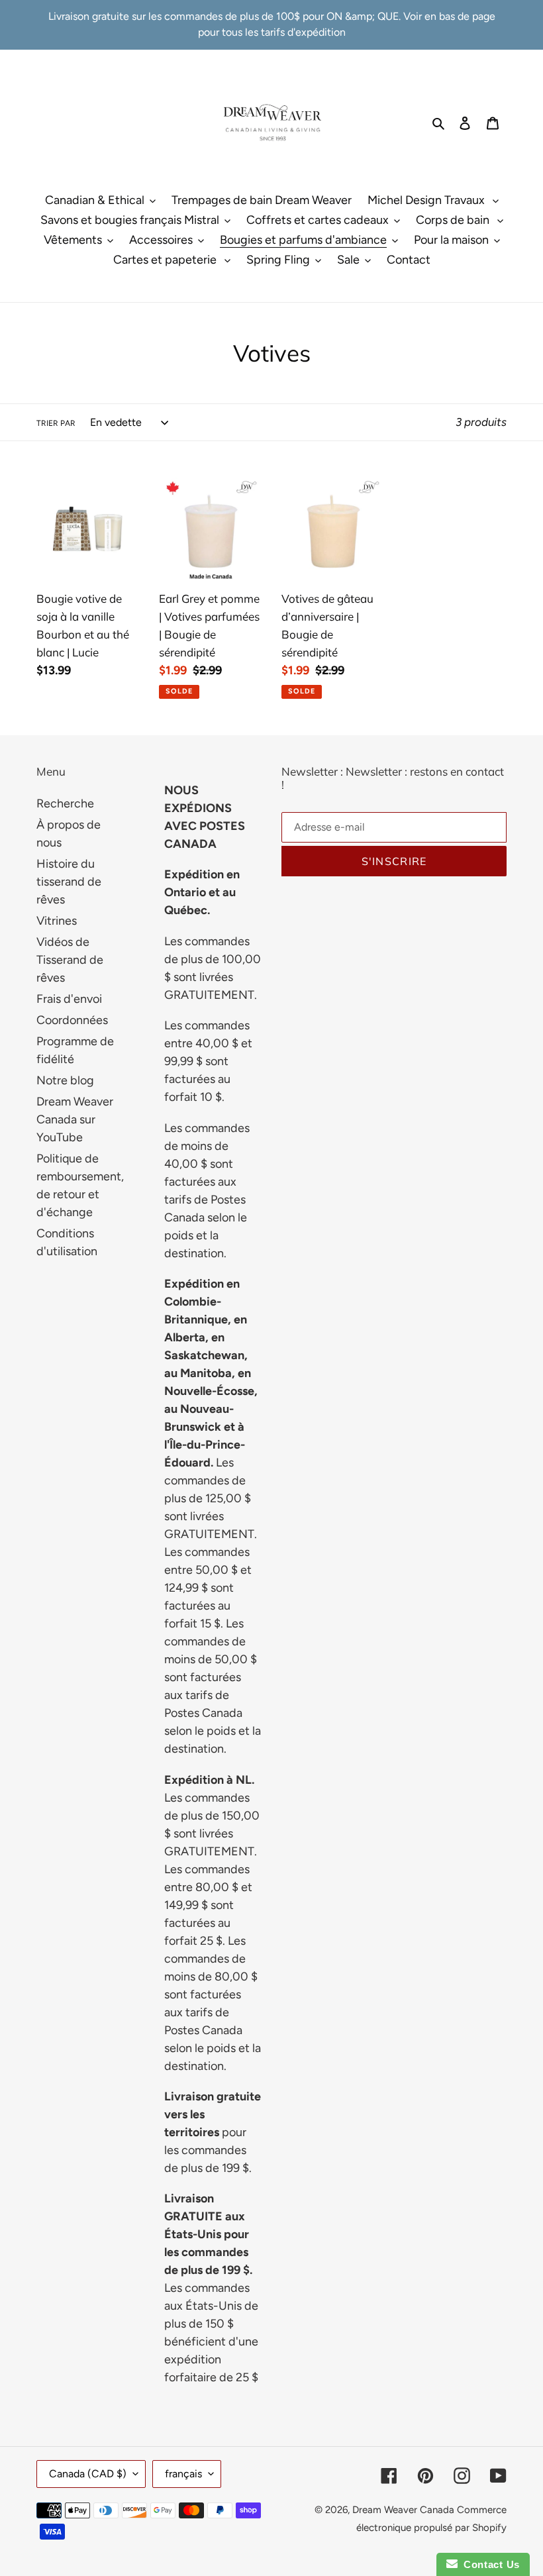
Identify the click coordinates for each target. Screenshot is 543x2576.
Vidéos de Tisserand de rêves (70, 960)
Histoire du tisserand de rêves (69, 882)
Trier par (56, 423)
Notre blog (65, 1080)
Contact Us (489, 2564)
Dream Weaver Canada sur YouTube (75, 1119)
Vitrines (57, 921)
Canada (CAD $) (88, 2474)
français (183, 2474)
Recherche (65, 803)
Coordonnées (72, 1020)
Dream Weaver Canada (403, 2510)
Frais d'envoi (69, 999)
